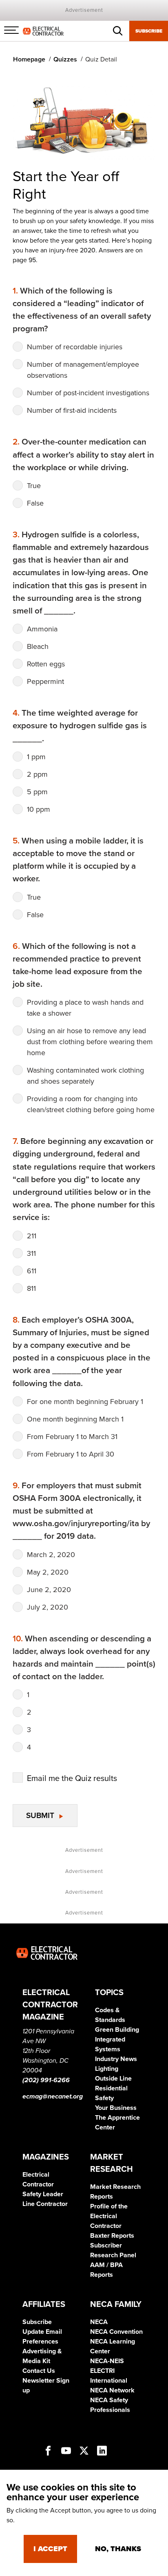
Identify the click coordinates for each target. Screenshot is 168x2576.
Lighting (107, 2069)
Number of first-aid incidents (72, 410)
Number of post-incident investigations (88, 393)
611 (32, 1271)
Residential (111, 2088)
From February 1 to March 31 (72, 1437)
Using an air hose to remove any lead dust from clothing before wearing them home (90, 1042)
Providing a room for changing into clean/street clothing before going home (91, 1104)
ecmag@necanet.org (53, 2096)
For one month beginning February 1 (85, 1402)
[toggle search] (118, 31)
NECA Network (112, 2390)
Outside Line (113, 2079)
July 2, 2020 (48, 1607)
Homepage (29, 59)
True (34, 486)
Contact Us (39, 2371)
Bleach (38, 646)
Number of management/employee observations (83, 370)
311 (31, 1253)
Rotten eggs (46, 664)
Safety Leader (43, 2194)
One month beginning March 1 (75, 1419)
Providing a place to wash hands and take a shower (85, 1008)
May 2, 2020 (48, 1572)
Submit (41, 1815)
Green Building (117, 2030)
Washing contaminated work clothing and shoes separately (85, 1076)
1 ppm (36, 757)
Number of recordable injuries (75, 347)
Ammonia (42, 629)
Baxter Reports (112, 2236)
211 (32, 1236)
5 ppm (37, 792)
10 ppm (39, 809)
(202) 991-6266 (46, 2080)
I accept (50, 2549)
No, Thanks (118, 2549)
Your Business (116, 2108)
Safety (104, 2098)
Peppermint (45, 681)
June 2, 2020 (49, 1590)
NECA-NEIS (107, 2361)
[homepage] (43, 31)
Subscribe (149, 31)
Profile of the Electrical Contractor (109, 2216)
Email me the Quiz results (72, 1779)
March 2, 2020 (51, 1555)
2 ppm (37, 774)
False (35, 503)
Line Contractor (45, 2204)
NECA (99, 2322)
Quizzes (65, 59)
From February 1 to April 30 (71, 1454)
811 (31, 1288)
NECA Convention (116, 2332)
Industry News (116, 2059)
